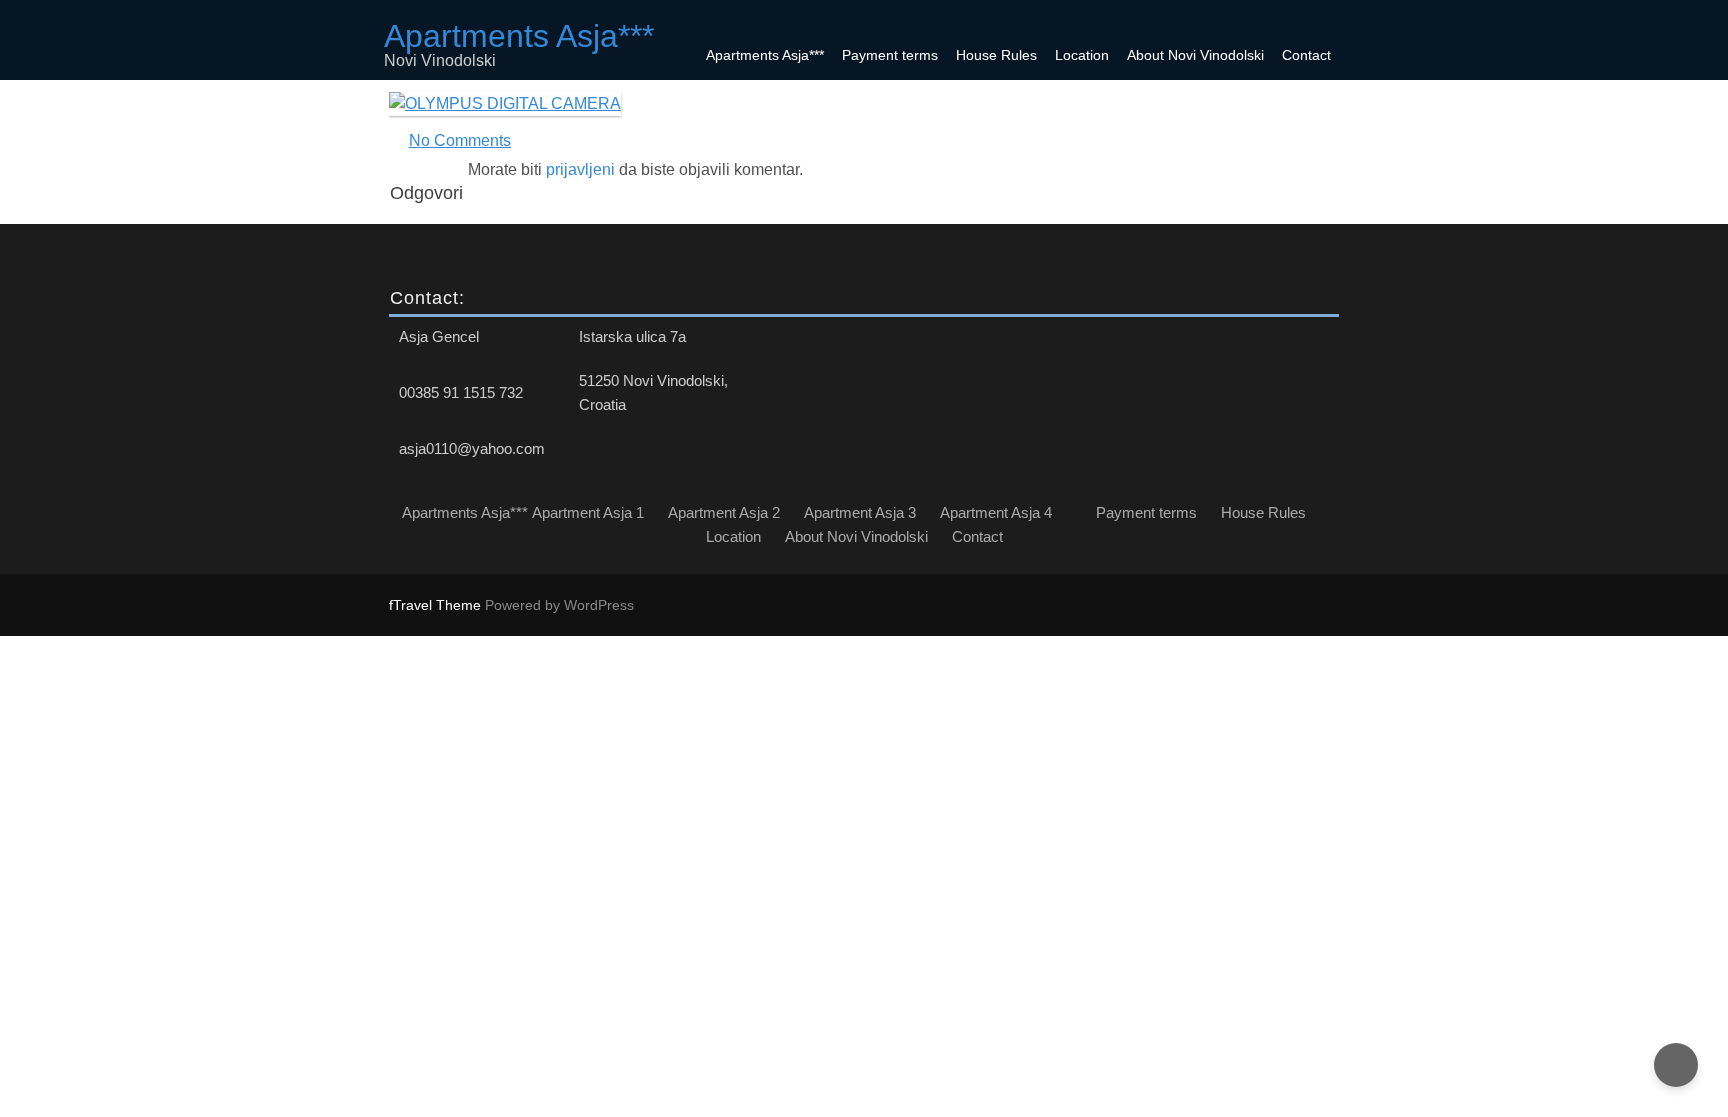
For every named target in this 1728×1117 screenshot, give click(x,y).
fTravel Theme (437, 605)
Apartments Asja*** (765, 55)
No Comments (460, 140)
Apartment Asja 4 (996, 512)
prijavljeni (580, 169)
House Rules (996, 55)
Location (1082, 55)
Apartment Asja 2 (724, 512)
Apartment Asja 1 (588, 512)
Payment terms (890, 55)
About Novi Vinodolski (1195, 55)
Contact (1306, 55)
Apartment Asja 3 (860, 512)
